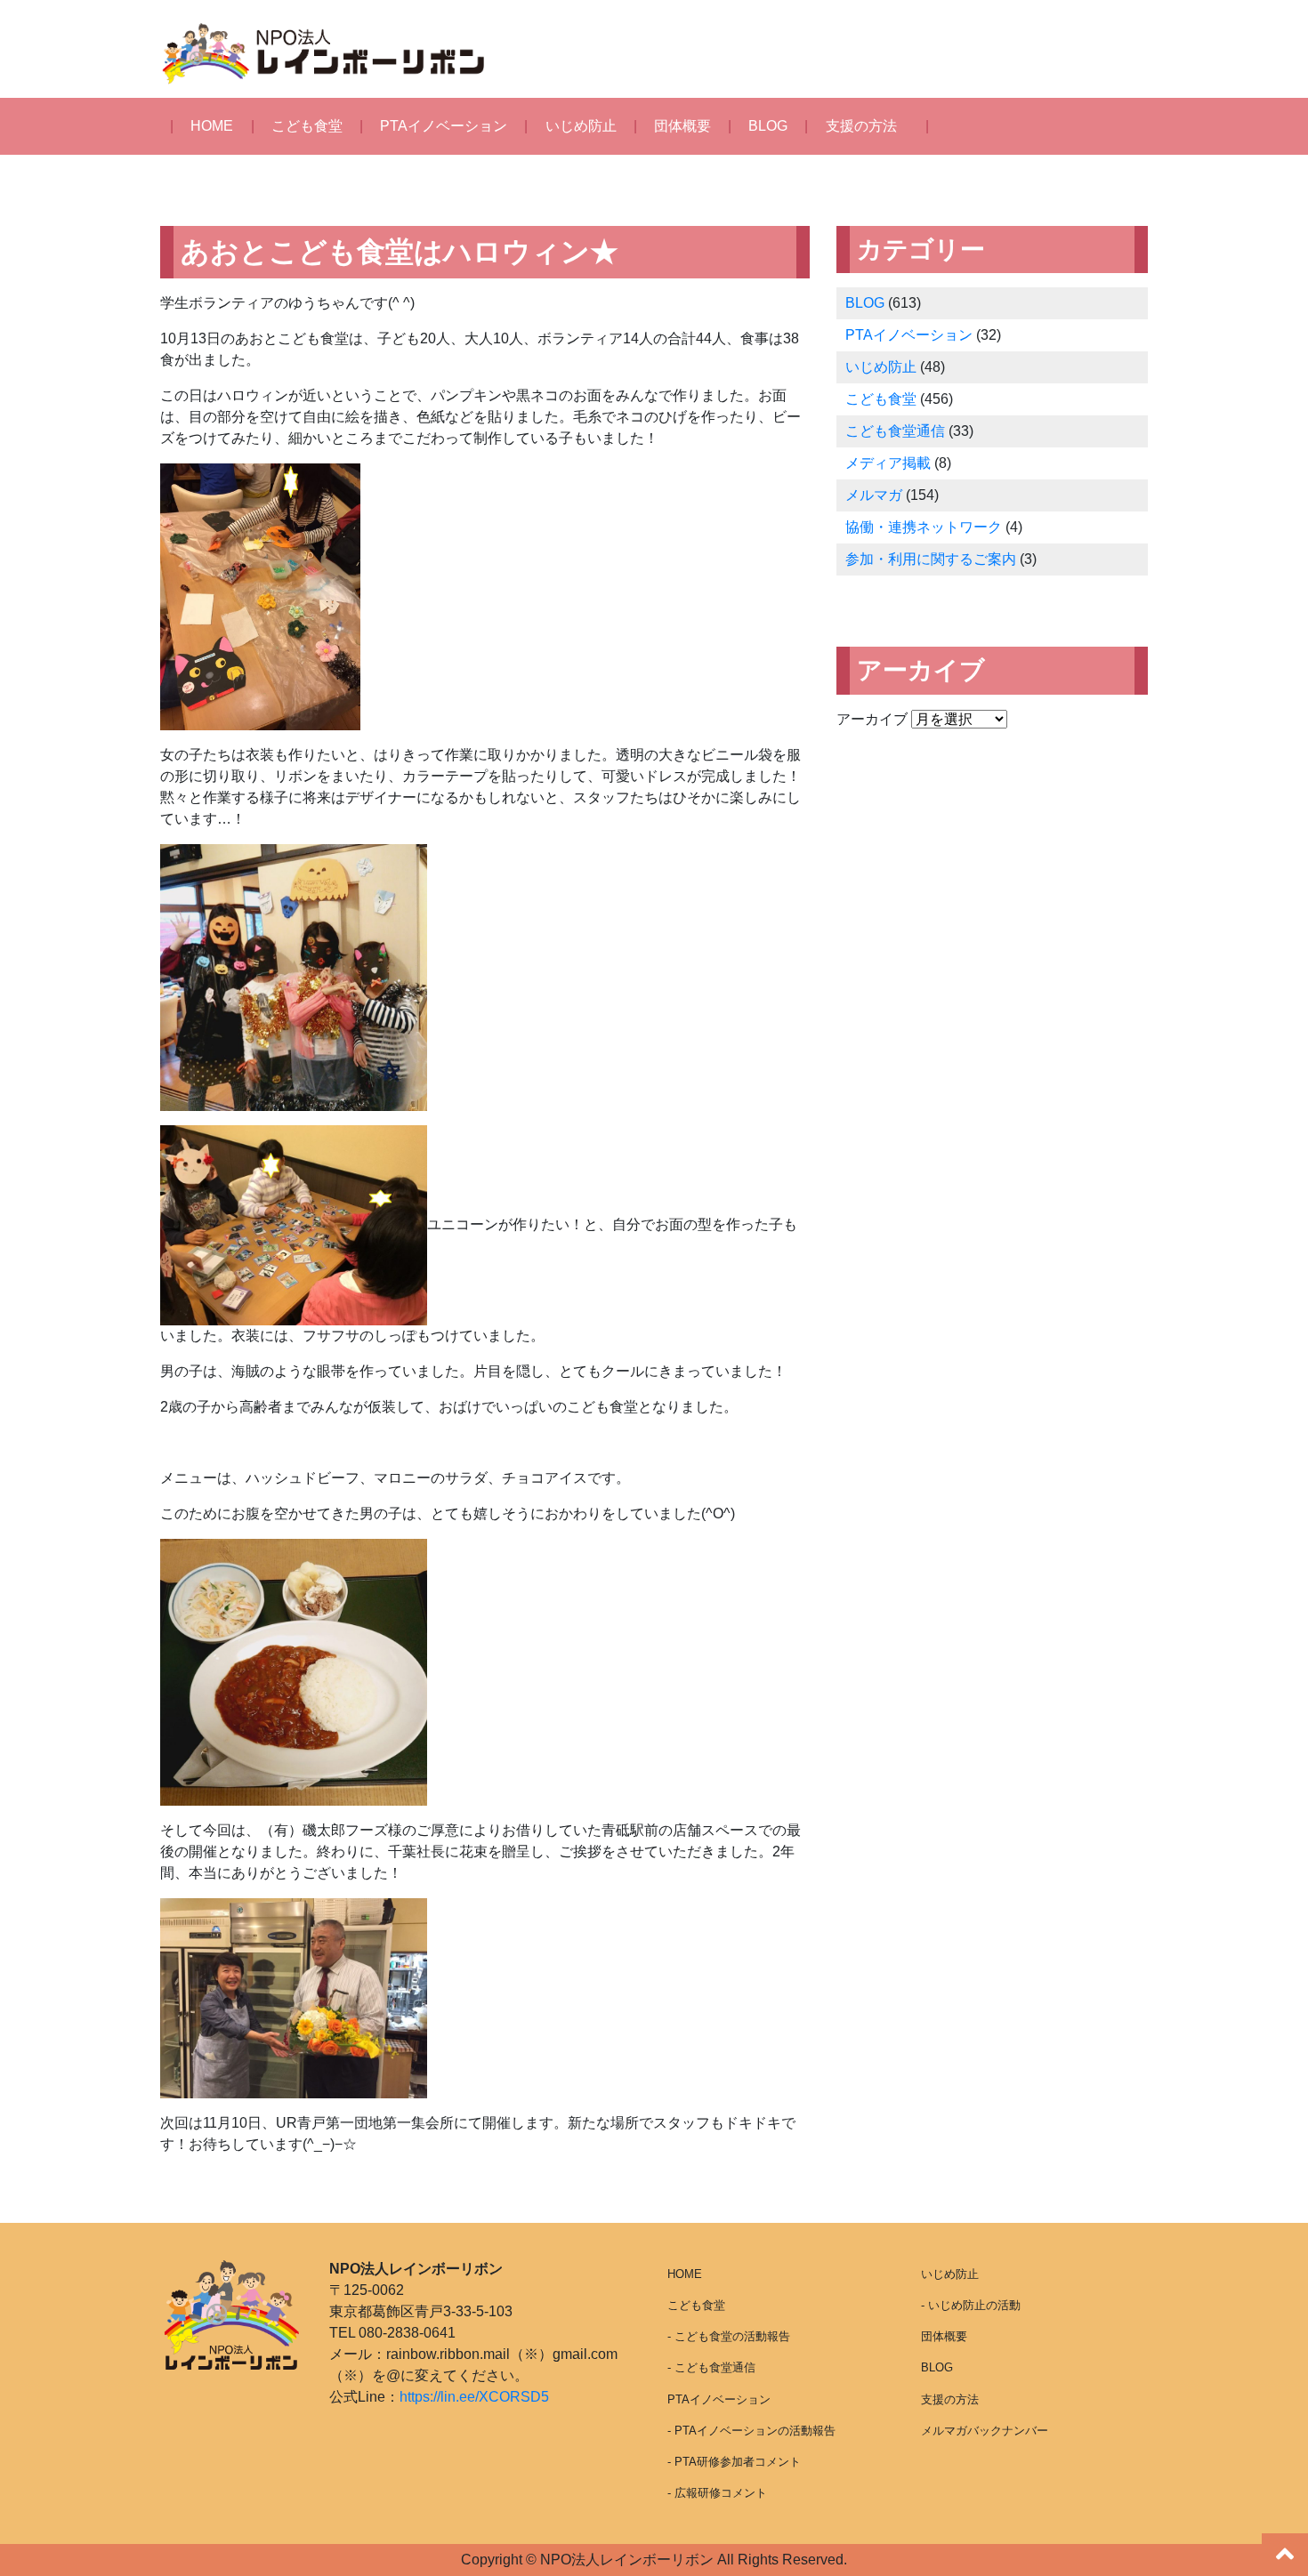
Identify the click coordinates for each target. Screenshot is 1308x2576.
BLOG (768, 126)
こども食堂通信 (895, 431)
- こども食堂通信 (711, 2367)
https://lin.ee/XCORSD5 (474, 2397)
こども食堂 (307, 126)
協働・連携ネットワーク (924, 527)
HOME (212, 126)
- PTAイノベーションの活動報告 (751, 2431)
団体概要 (682, 126)
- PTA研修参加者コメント (734, 2462)
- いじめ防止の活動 (971, 2305)
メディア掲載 (888, 463)
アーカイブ (872, 719)
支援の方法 (861, 126)
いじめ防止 (581, 126)
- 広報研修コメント (717, 2493)
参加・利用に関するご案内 (931, 559)
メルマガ (874, 495)
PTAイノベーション (444, 126)
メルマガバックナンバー (985, 2431)
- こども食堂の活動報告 (729, 2336)
